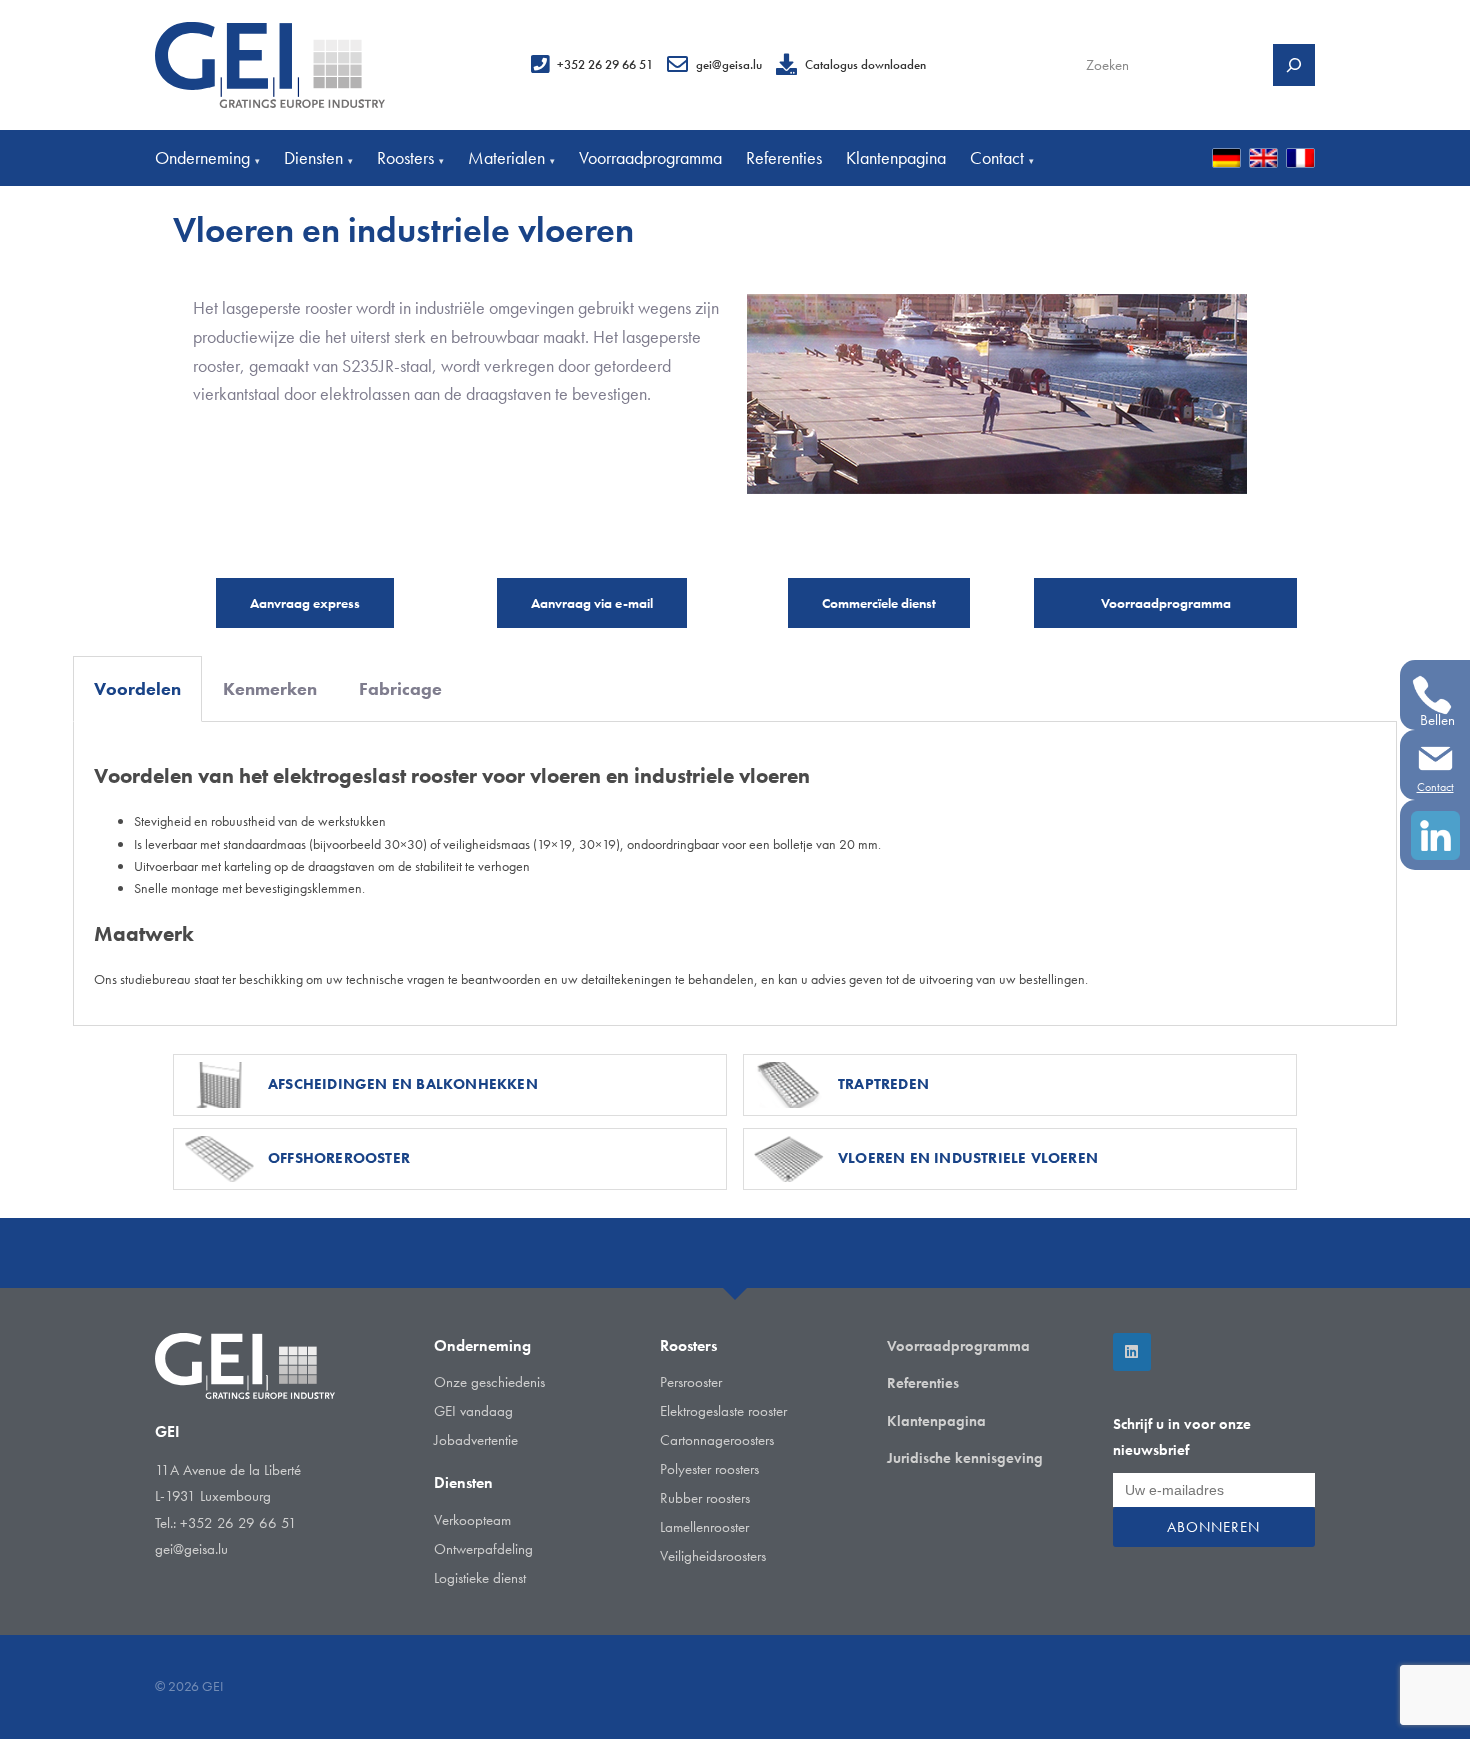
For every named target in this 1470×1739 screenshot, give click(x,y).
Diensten (318, 157)
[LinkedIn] (1132, 1352)
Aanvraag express (305, 603)
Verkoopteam (472, 1520)
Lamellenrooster (704, 1527)
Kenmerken (270, 688)
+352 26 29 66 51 (605, 64)
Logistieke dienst (480, 1578)
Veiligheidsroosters (713, 1556)
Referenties (784, 157)
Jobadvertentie (476, 1440)
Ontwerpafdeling (483, 1549)
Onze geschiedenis (489, 1382)
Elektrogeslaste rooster (723, 1411)
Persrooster (691, 1382)
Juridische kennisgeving (965, 1458)
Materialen (511, 157)
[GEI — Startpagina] (270, 65)
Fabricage (400, 688)
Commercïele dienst (879, 603)
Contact (1002, 157)
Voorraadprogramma (650, 157)
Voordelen (137, 688)
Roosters (410, 157)
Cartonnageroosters (717, 1440)
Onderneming (207, 157)
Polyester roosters (709, 1469)
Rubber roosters (705, 1498)
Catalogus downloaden (865, 64)
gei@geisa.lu (729, 64)
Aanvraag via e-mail (592, 603)
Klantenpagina (896, 157)
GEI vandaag (473, 1411)
